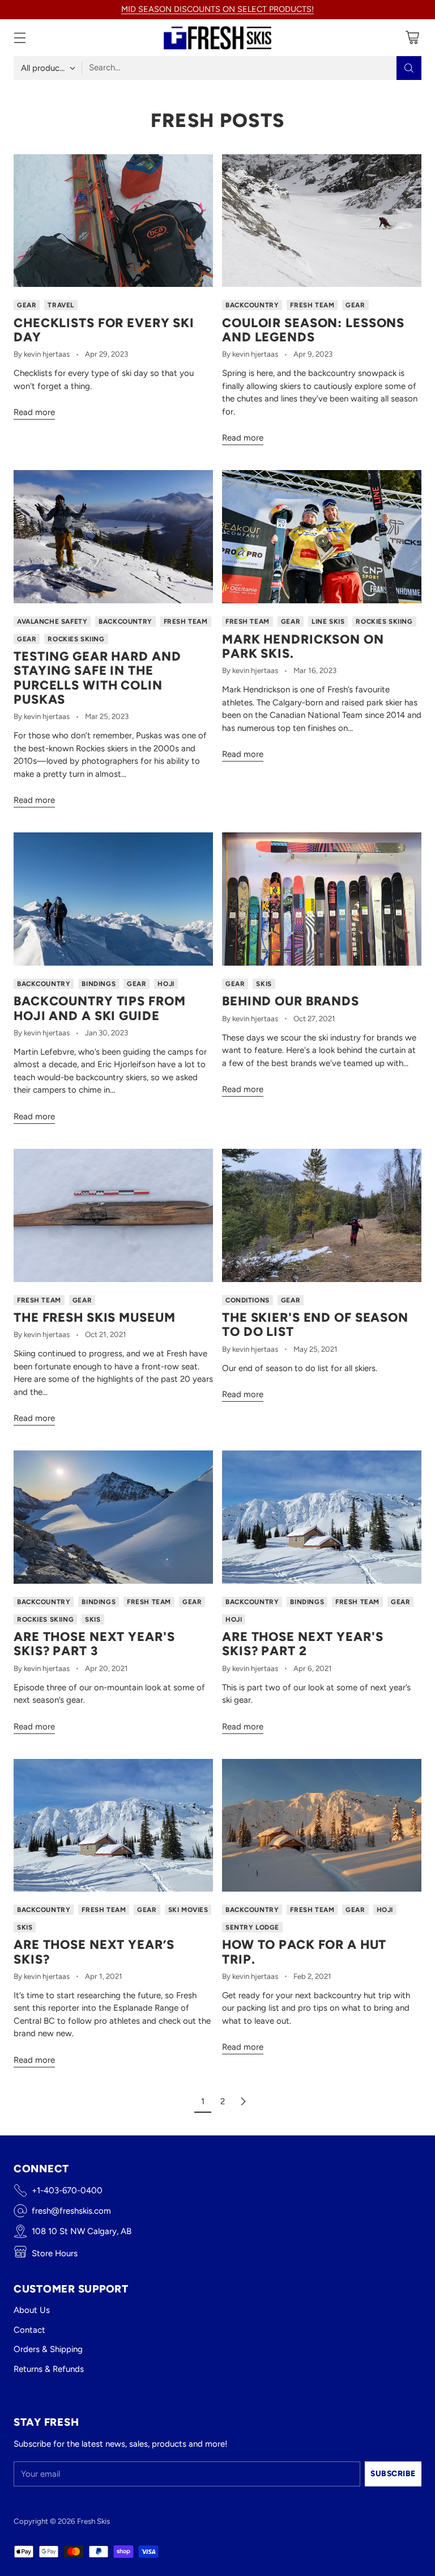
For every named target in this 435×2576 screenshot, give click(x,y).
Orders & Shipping (48, 2349)
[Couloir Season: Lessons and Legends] (322, 221)
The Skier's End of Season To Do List (315, 1324)
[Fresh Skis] (217, 38)
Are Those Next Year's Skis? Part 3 (94, 1644)
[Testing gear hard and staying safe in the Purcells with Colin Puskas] (113, 537)
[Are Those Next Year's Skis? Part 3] (113, 1517)
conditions (248, 1300)
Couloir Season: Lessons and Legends (313, 330)
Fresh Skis (93, 2521)
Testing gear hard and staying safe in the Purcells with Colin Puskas (97, 678)
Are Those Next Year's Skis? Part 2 (302, 1644)
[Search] (409, 68)
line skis (328, 621)
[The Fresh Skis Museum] (113, 1215)
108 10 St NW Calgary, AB (82, 2231)
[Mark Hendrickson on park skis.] (322, 537)
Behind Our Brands (291, 1001)
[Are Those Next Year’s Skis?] (113, 1826)
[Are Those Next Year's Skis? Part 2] (322, 1517)
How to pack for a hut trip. (304, 1951)
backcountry (252, 305)
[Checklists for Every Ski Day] (113, 221)
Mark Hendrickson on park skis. (303, 646)
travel (61, 305)
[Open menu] (20, 38)
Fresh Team (312, 305)
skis (264, 984)
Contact (29, 2330)
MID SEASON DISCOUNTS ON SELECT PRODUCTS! (217, 9)
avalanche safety (52, 621)
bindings (99, 984)
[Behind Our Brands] (322, 899)
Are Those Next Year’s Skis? (94, 1951)
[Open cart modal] (412, 38)
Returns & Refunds (49, 2369)
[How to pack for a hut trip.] (322, 1826)
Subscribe (393, 2473)
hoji (166, 984)
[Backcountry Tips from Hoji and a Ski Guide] (113, 899)
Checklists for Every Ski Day (104, 330)
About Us (32, 2310)
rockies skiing (76, 639)
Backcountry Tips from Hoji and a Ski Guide (99, 1008)
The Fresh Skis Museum (94, 1317)
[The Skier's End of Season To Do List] (322, 1215)
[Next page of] (243, 2101)
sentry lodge (252, 1927)
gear (27, 305)
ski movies (188, 1910)
